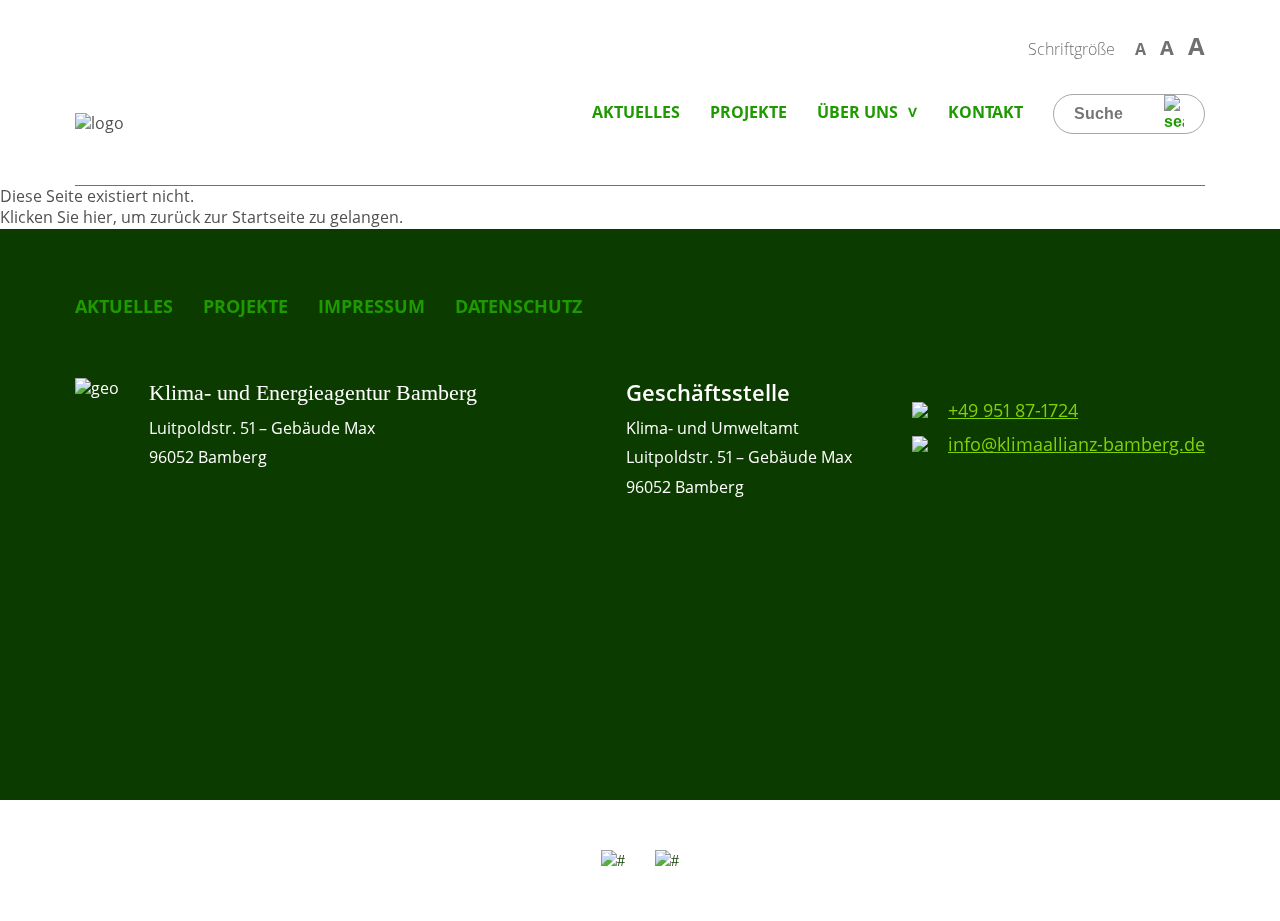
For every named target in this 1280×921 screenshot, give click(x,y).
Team (837, 165)
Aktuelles (636, 112)
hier (98, 217)
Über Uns (857, 112)
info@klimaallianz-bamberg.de (1076, 444)
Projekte (748, 112)
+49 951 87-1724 (1013, 410)
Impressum (371, 306)
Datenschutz (518, 306)
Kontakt (985, 112)
